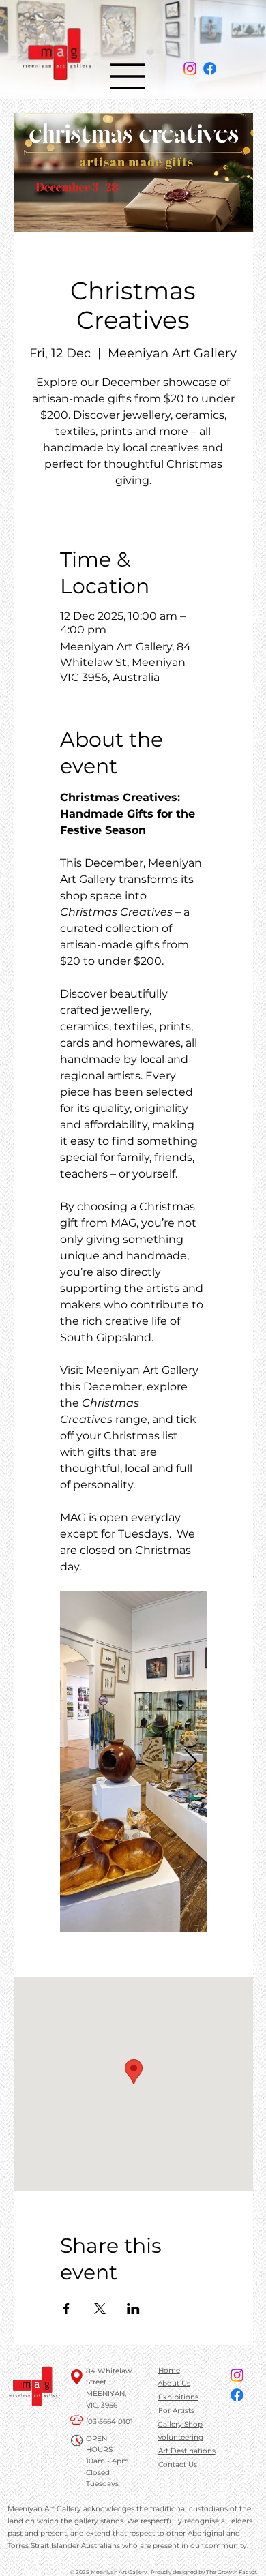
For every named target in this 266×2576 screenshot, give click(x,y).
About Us (174, 2383)
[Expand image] (133, 1762)
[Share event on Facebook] (66, 2309)
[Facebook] (210, 69)
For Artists (176, 2411)
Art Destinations (187, 2451)
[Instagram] (190, 69)
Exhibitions (178, 2397)
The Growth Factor (231, 2572)
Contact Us (178, 2465)
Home (169, 2370)
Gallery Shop (180, 2424)
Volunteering (180, 2437)
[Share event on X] (100, 2309)
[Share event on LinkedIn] (133, 2309)
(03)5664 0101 (109, 2422)
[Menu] (128, 76)
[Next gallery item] (191, 1762)
